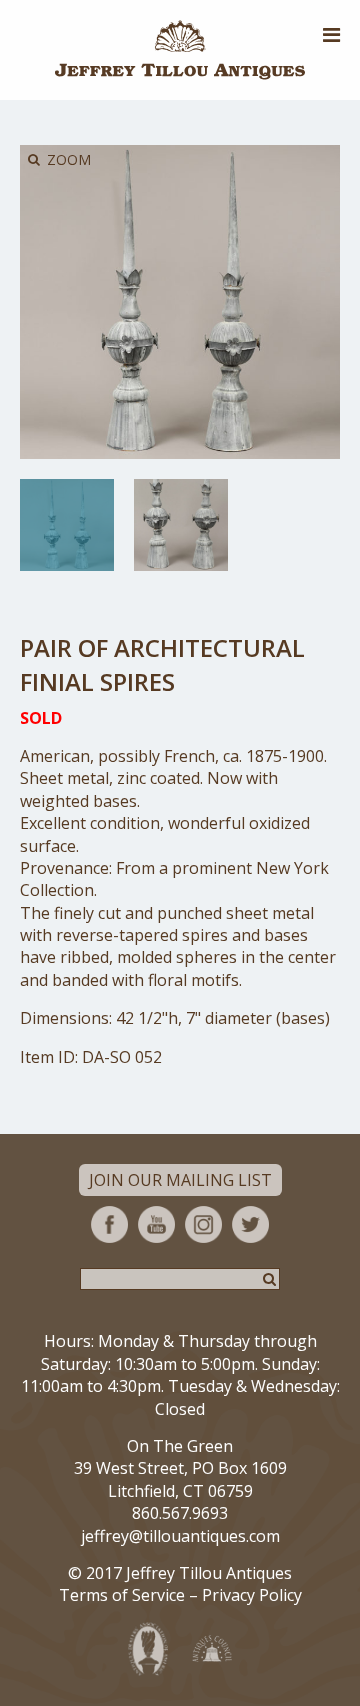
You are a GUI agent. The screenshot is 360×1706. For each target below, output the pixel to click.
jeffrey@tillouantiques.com (180, 1536)
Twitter (250, 1224)
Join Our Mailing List (180, 1180)
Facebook (109, 1224)
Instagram (203, 1224)
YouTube (156, 1224)
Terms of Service (122, 1595)
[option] (67, 525)
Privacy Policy (252, 1595)
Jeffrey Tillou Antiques (180, 50)
